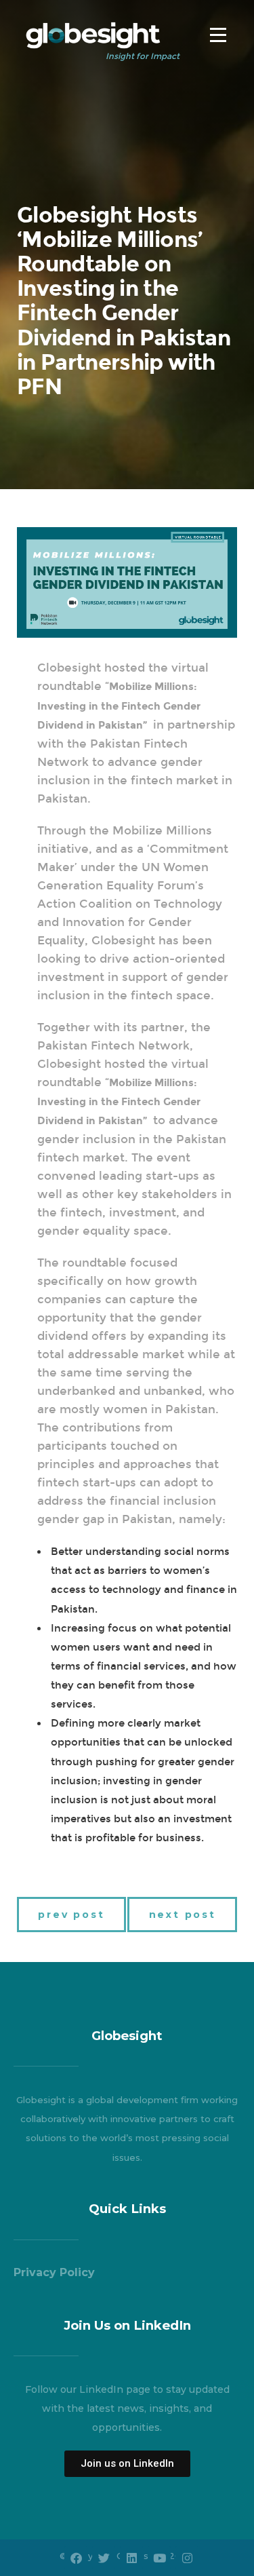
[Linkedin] (131, 2558)
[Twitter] (104, 2558)
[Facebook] (76, 2558)
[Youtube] (159, 2558)
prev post (71, 1915)
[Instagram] (187, 2558)
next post (183, 1915)
